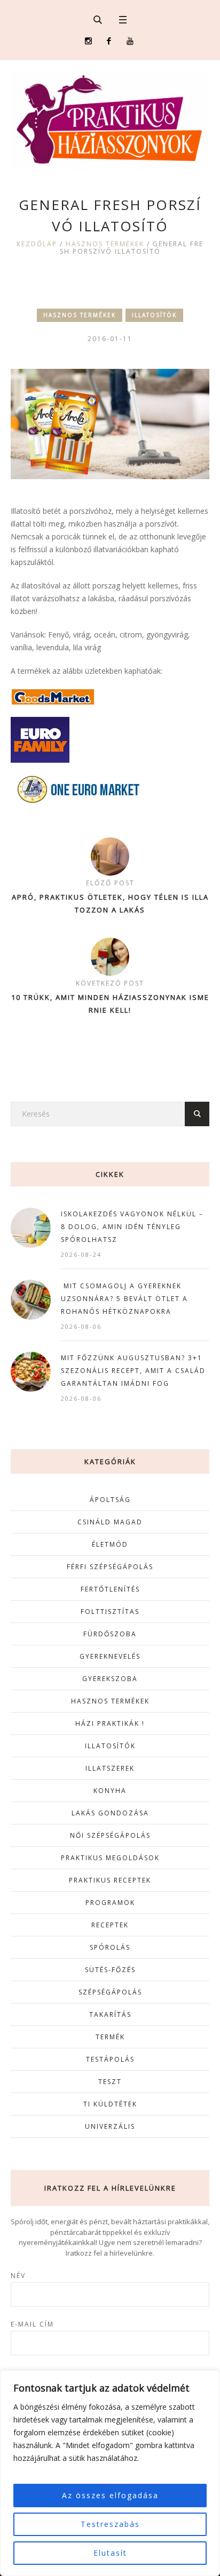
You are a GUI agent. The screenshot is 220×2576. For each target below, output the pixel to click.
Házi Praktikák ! (110, 1723)
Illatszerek (110, 1768)
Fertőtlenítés (110, 1589)
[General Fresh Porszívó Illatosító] (110, 423)
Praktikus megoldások (110, 1858)
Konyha (110, 1791)
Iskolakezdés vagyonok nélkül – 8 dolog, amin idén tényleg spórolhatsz (132, 1227)
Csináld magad (110, 1522)
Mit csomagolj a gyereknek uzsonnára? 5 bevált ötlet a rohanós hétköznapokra (124, 1299)
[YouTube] (130, 41)
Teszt (110, 2082)
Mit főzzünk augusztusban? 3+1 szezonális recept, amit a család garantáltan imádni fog (133, 1371)
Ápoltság (110, 1500)
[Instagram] (88, 41)
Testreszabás (110, 2524)
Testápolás (110, 2059)
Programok (110, 1903)
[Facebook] (109, 41)
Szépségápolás (110, 1992)
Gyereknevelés (110, 1656)
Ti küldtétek (110, 2104)
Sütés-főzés (110, 1970)
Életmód (110, 1544)
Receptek (110, 1925)
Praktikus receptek (110, 1880)
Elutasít (110, 2553)
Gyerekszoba (110, 1679)
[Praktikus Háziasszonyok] (110, 120)
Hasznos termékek (105, 244)
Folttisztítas (110, 1612)
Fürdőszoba (110, 1634)
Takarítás (110, 2014)
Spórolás (110, 1947)
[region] (110, 2473)
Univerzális (110, 2126)
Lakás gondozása (110, 1813)
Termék (110, 2037)
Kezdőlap (37, 244)
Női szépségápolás (110, 1835)
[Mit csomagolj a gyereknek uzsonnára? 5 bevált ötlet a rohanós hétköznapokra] (31, 1299)
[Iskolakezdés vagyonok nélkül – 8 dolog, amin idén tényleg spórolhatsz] (31, 1227)
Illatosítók (154, 315)
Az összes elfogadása (110, 2495)
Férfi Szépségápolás (110, 1567)
